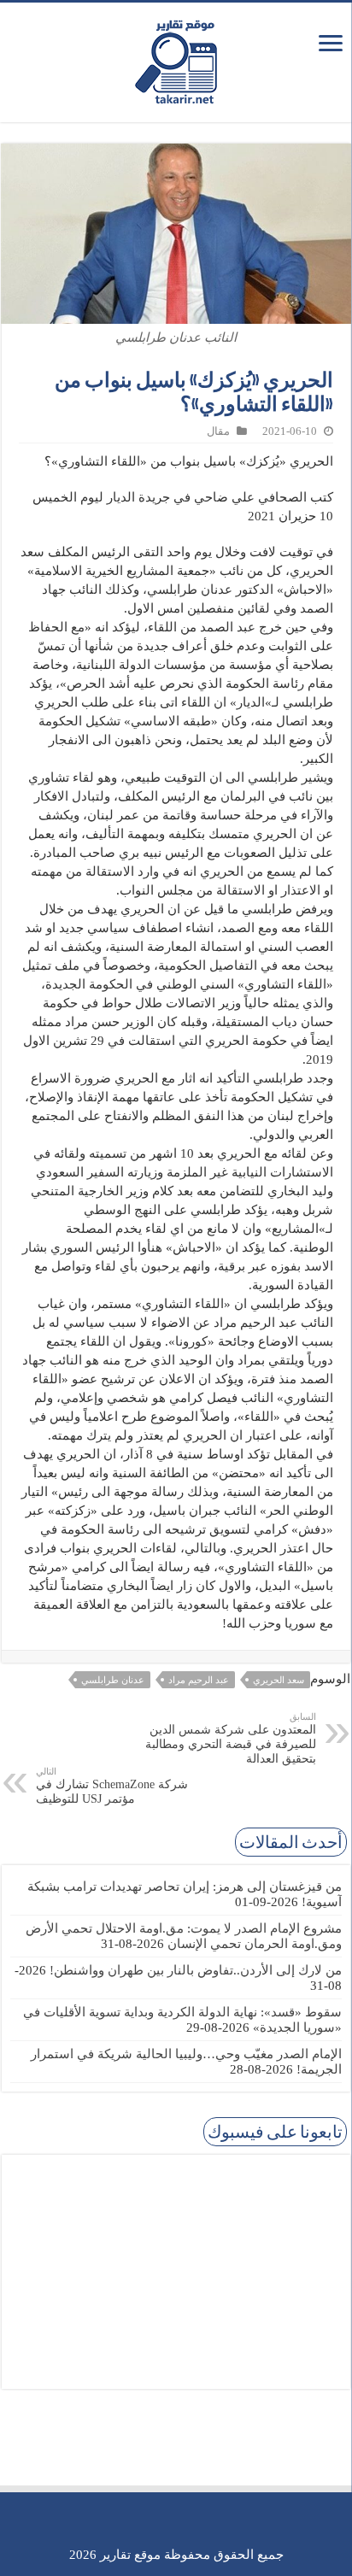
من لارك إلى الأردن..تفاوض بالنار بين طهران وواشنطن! (196, 1970)
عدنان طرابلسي (113, 1680)
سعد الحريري (279, 1680)
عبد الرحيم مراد (199, 1680)
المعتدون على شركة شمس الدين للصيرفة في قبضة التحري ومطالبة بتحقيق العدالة (231, 1738)
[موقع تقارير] (176, 59)
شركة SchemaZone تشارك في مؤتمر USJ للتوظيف (112, 1786)
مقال (218, 431)
